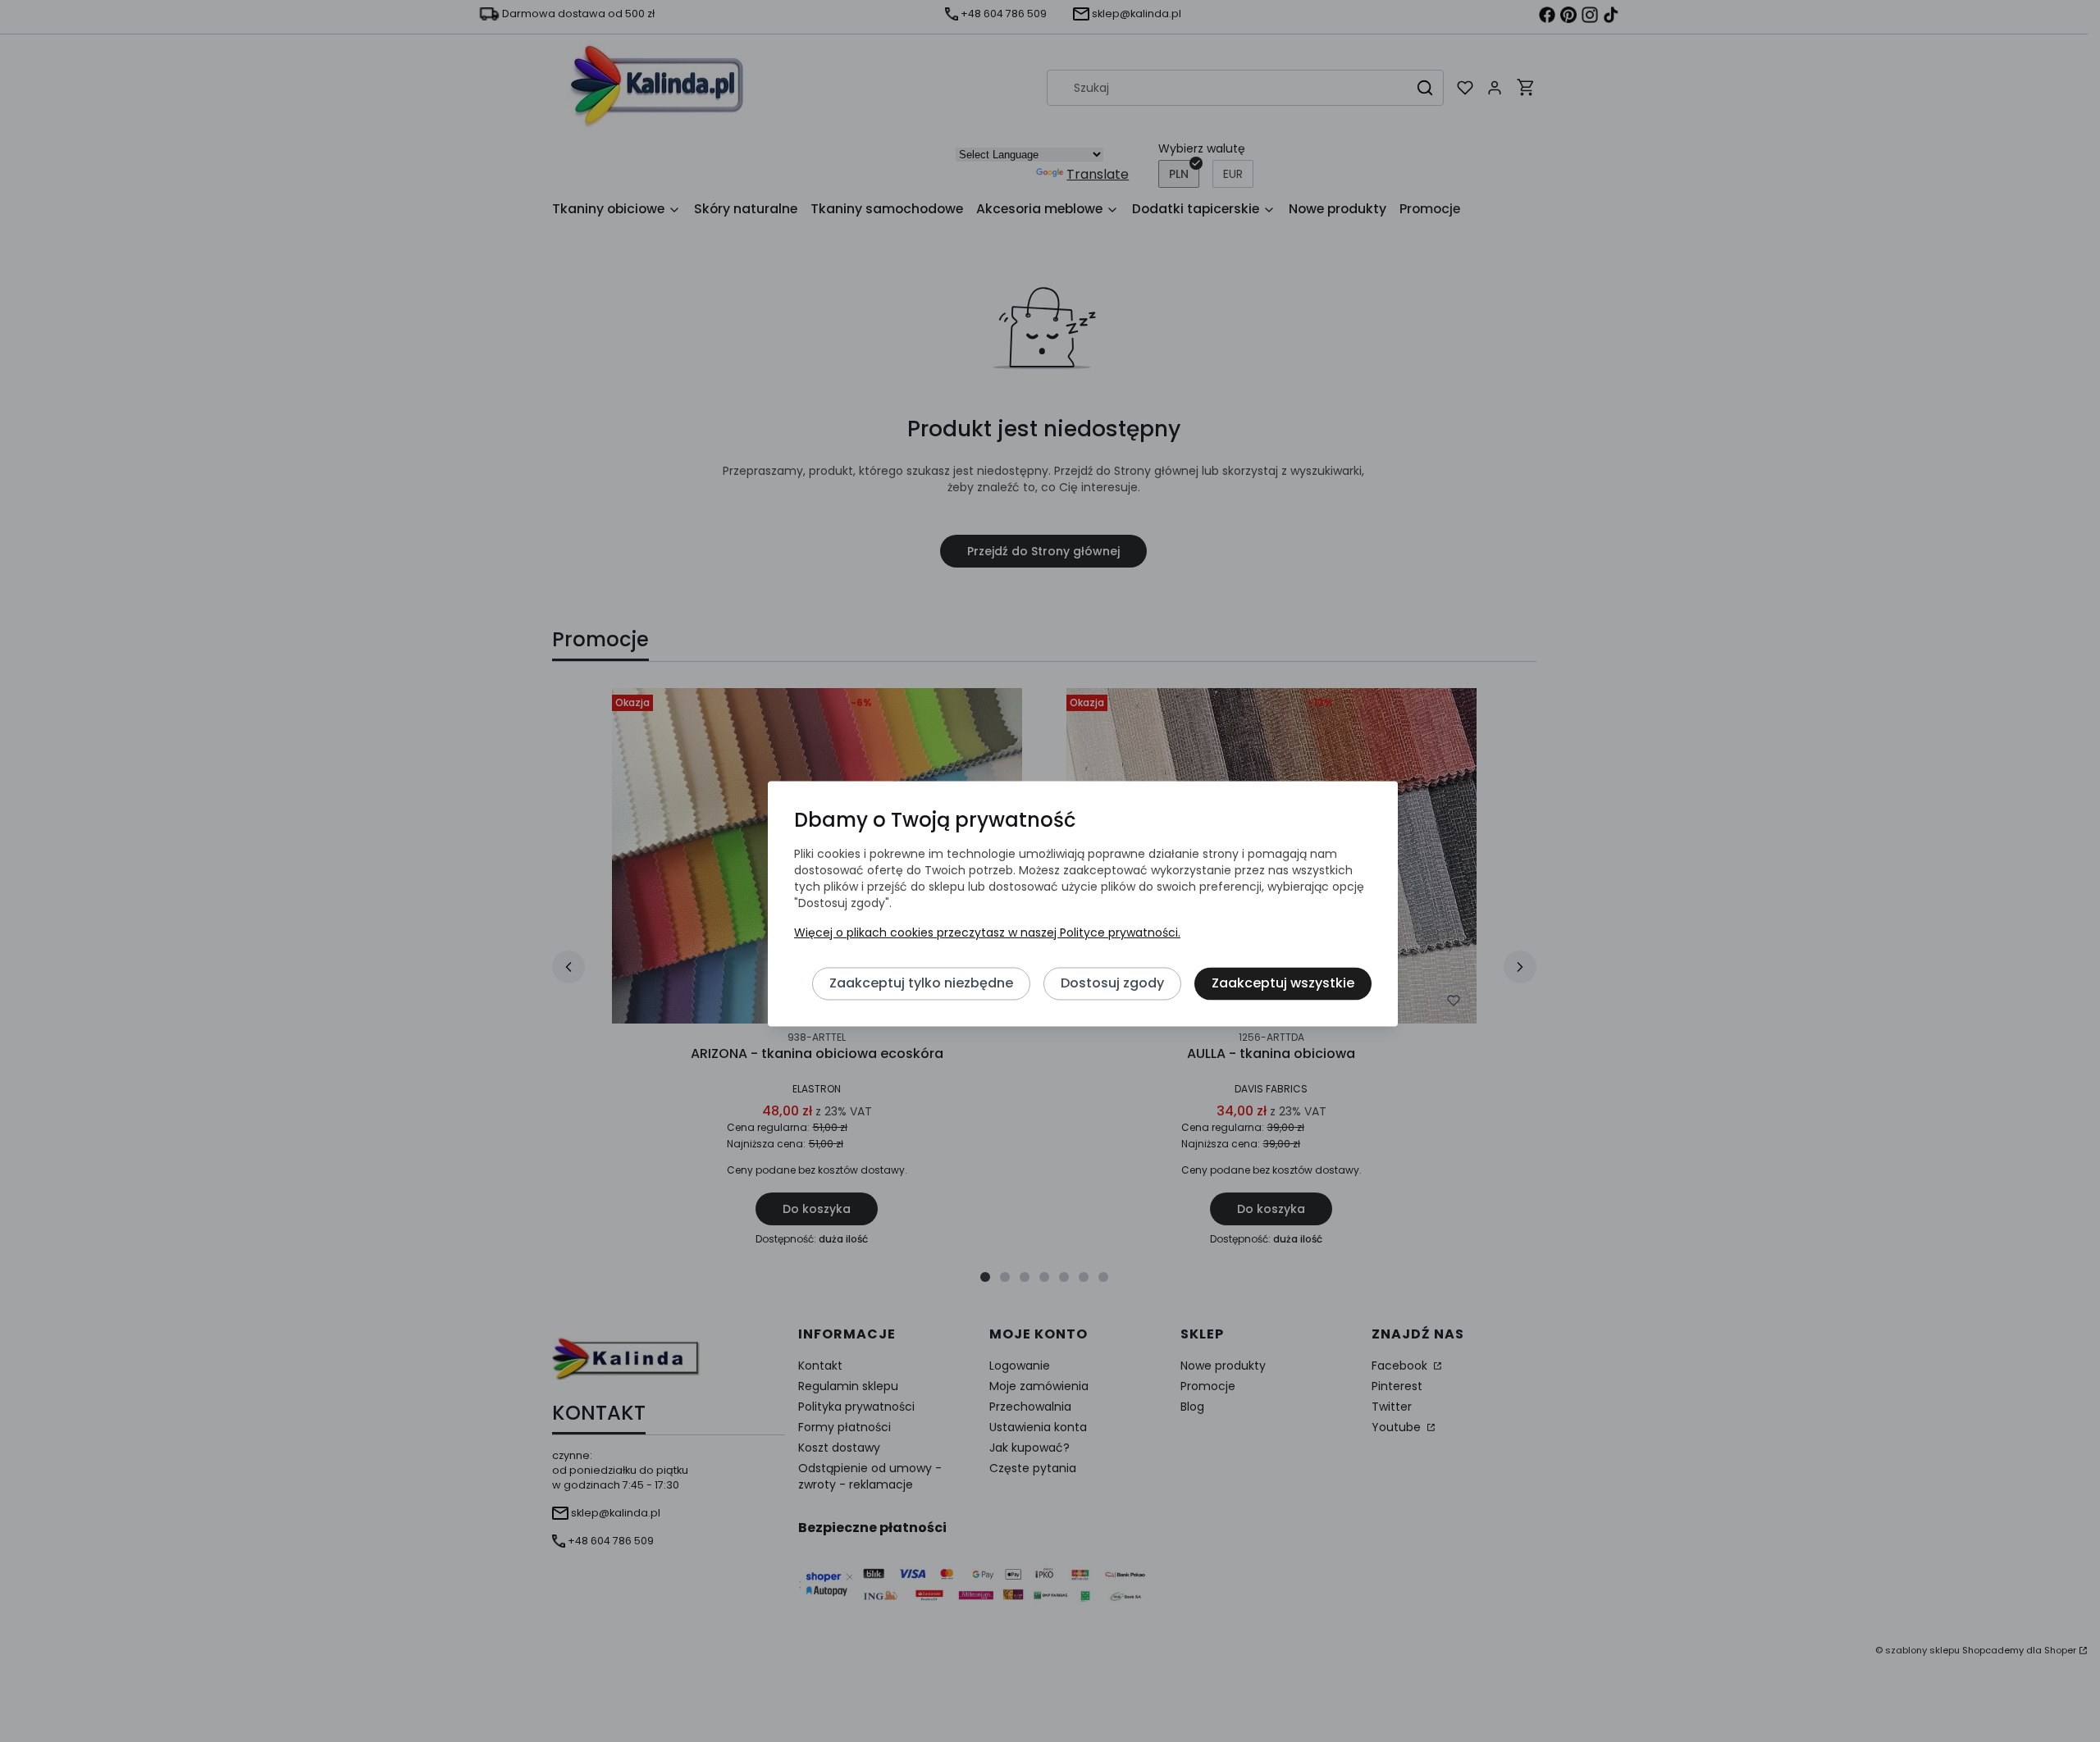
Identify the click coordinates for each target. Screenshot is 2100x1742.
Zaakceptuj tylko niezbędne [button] (921, 984)
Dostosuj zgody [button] (1112, 984)
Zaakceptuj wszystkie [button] (1283, 984)
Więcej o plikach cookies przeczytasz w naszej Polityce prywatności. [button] (987, 933)
